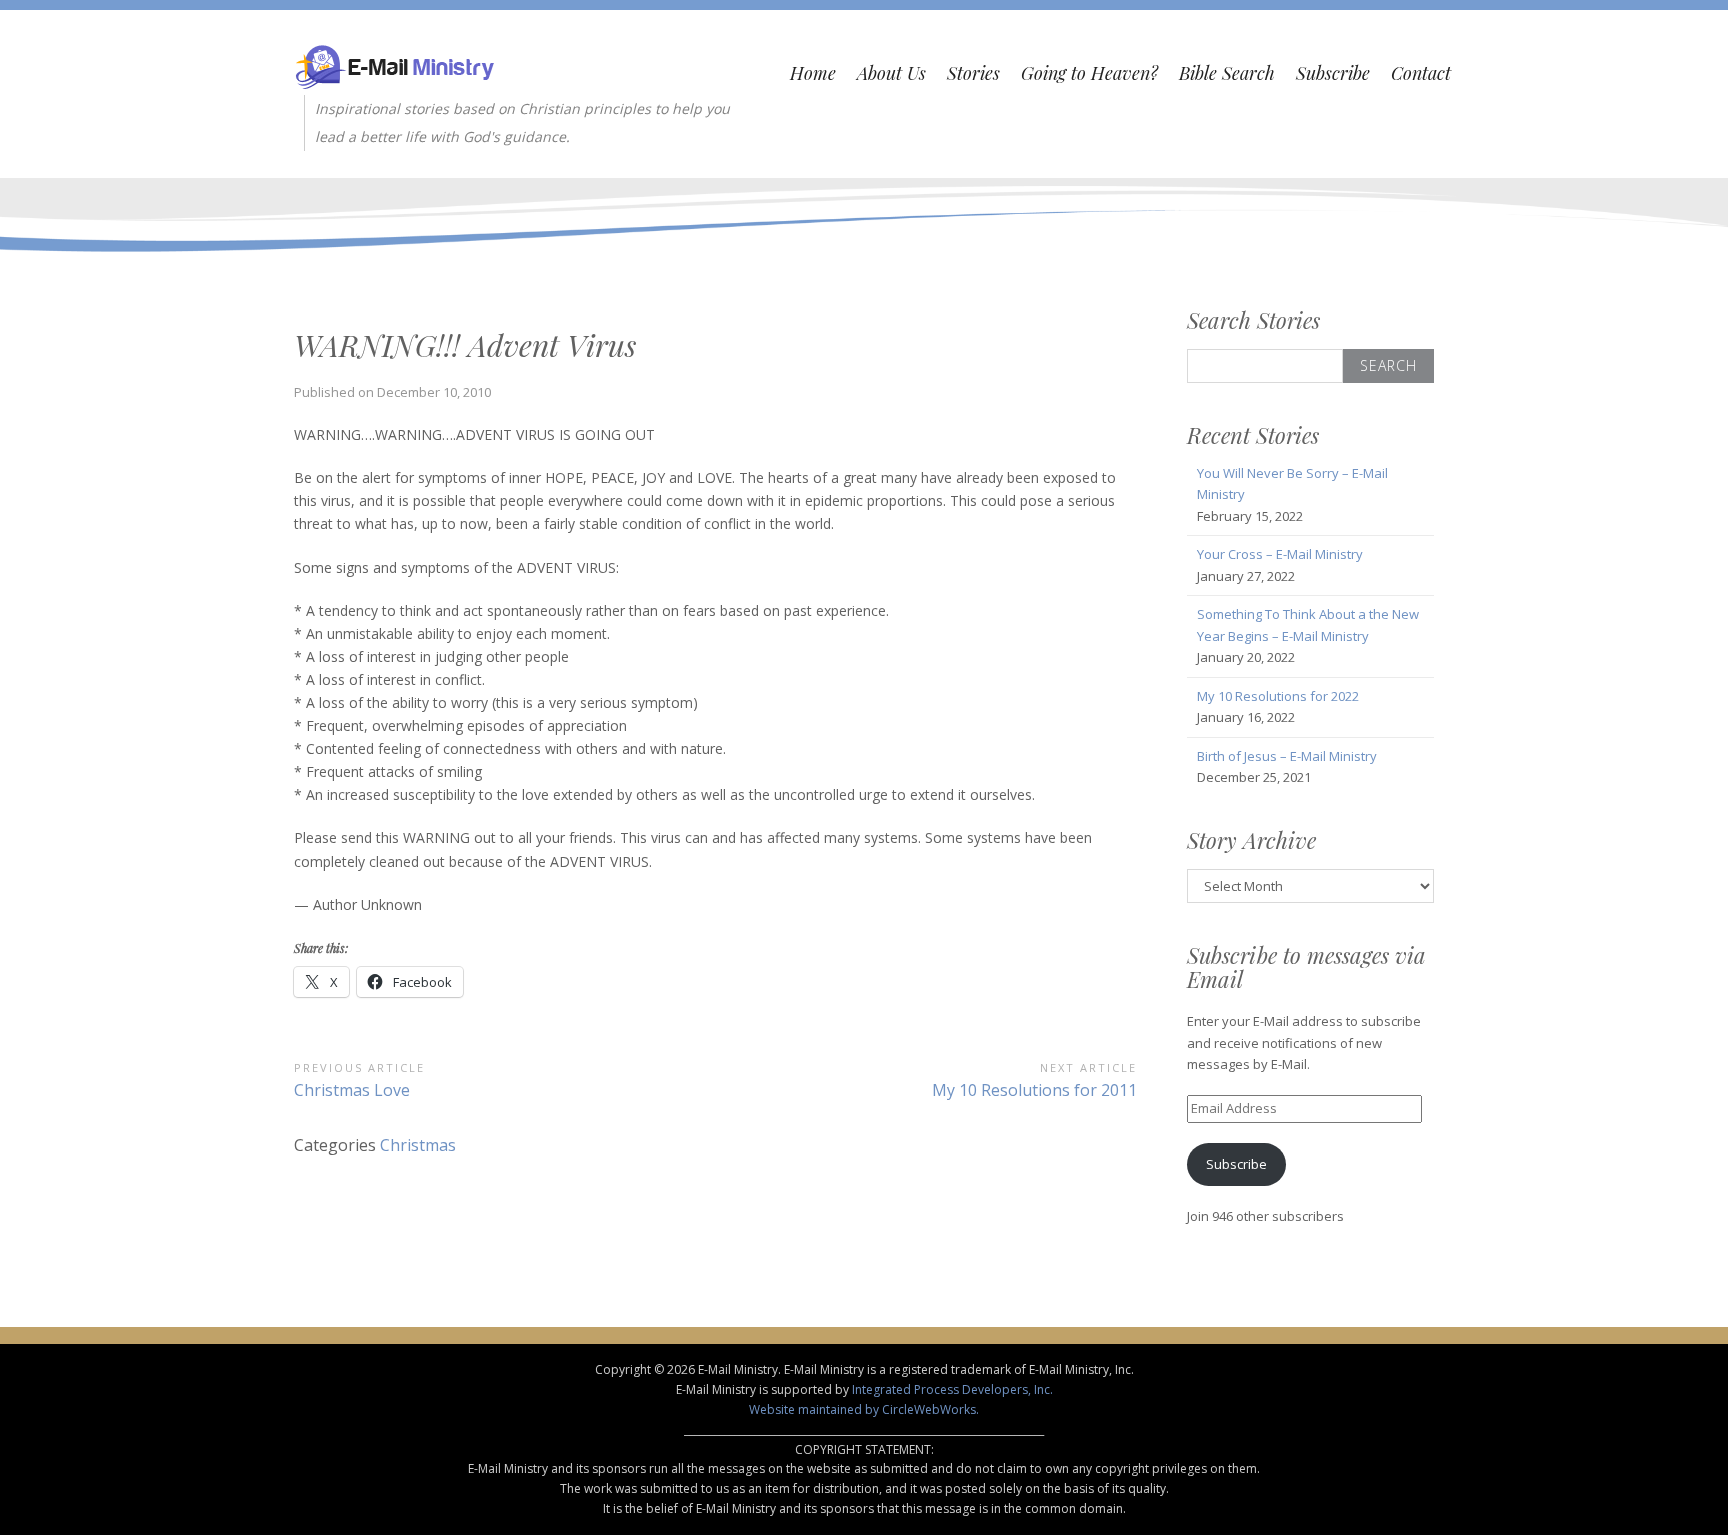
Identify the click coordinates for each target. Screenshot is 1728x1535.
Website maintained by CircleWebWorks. (864, 1409)
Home (813, 73)
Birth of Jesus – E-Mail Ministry (1287, 756)
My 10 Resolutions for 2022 (1278, 696)
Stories (973, 73)
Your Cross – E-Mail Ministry (1280, 554)
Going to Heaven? (1089, 73)
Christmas (418, 1145)
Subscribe (1333, 73)
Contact (1421, 73)
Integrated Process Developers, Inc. (952, 1389)
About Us (891, 73)
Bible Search (1227, 73)
